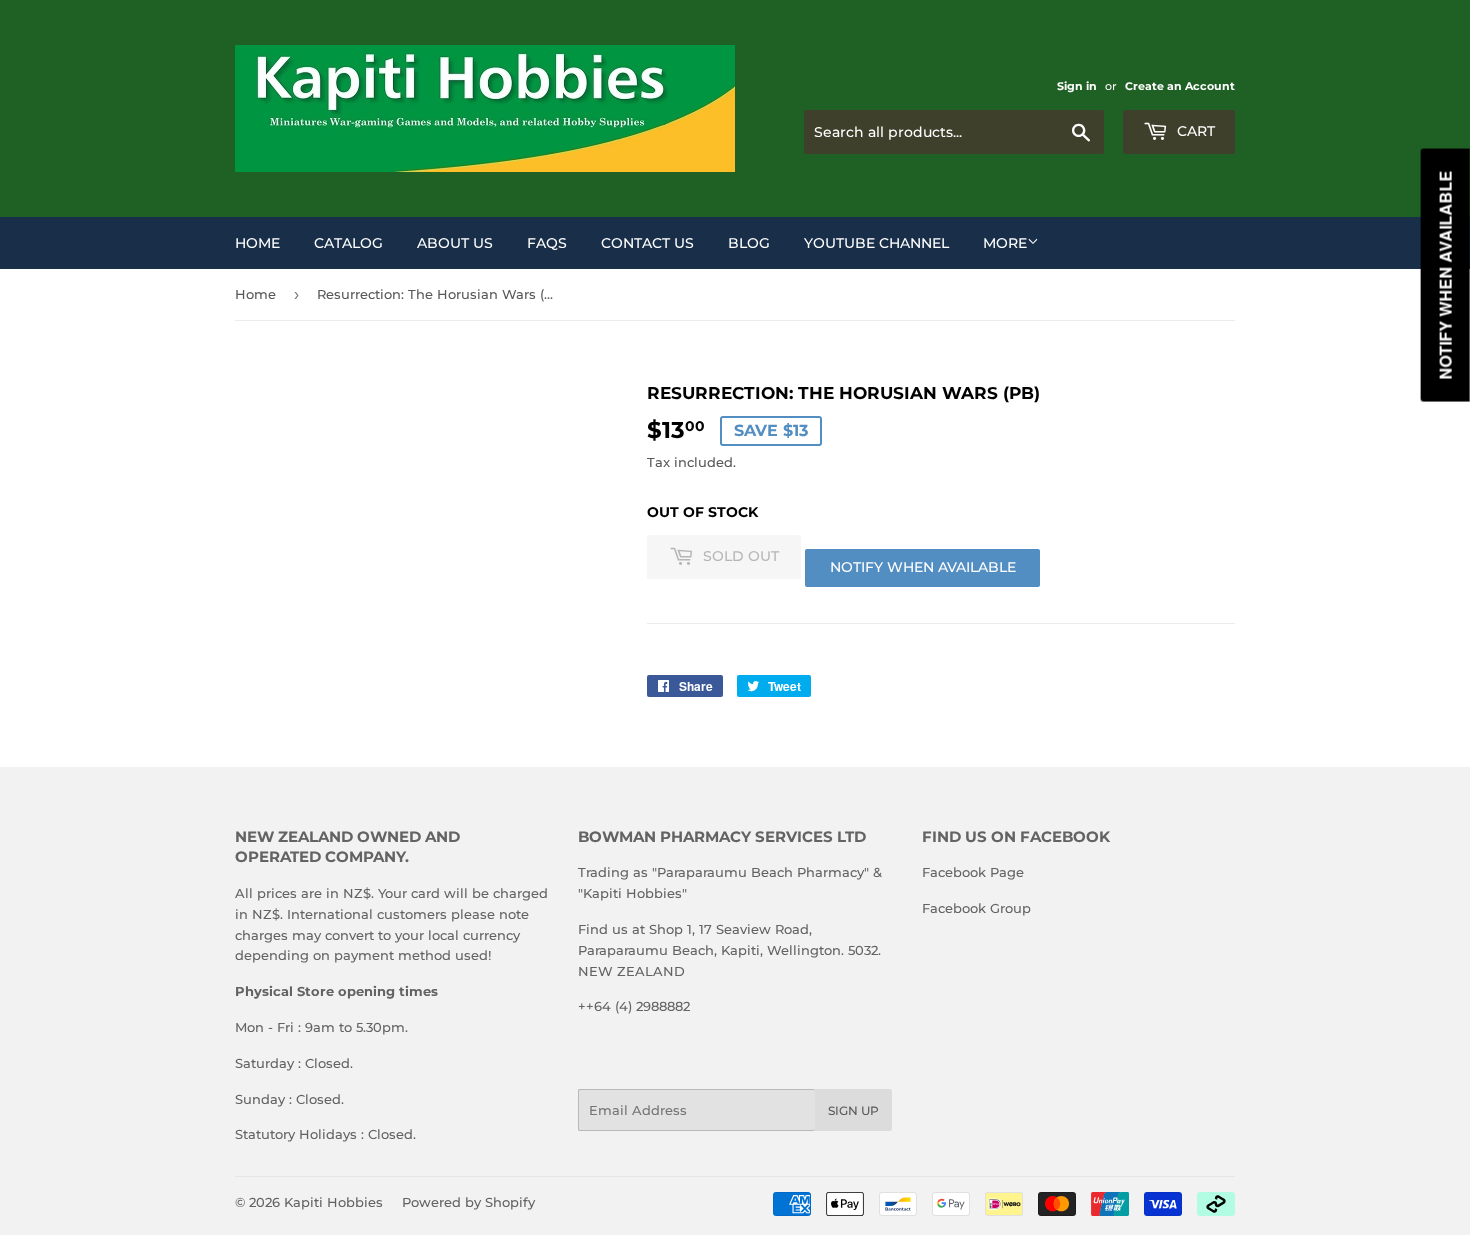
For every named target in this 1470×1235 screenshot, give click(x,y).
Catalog (348, 243)
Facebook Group (976, 908)
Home (257, 243)
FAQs (547, 243)
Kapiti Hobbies (333, 1202)
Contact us (647, 243)
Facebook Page (973, 872)
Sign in (1077, 86)
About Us (455, 243)
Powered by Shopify (468, 1202)
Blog (749, 243)
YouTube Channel (876, 243)
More (1005, 243)
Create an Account (1180, 86)
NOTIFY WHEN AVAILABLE (923, 567)
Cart (1194, 131)
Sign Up (853, 1110)
